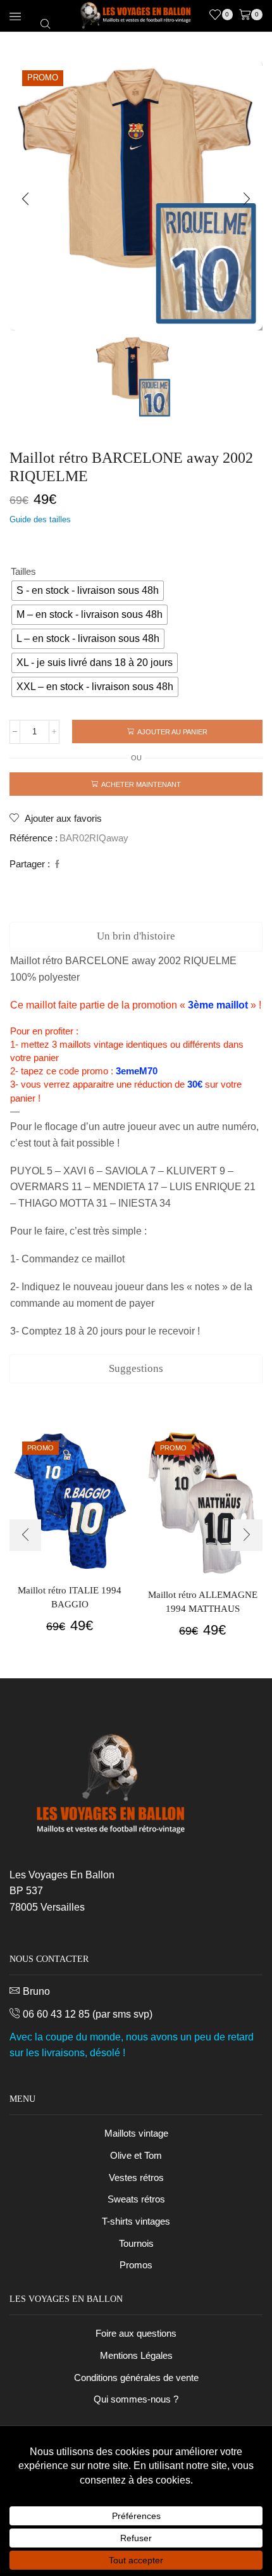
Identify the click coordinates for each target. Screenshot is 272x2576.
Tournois (136, 2244)
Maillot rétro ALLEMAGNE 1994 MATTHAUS (203, 1602)
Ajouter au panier (172, 732)
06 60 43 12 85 (56, 2014)
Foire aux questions (136, 2334)
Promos (136, 2265)
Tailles (23, 572)
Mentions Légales (136, 2356)
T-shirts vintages (136, 2221)
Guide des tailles (40, 519)
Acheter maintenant (141, 784)
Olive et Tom (136, 2156)
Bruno (36, 1991)
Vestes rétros (136, 2178)
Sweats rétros (136, 2199)
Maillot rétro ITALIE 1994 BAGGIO (70, 1597)
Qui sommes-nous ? (136, 2399)
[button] (25, 199)
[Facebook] (56, 864)
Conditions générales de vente (136, 2378)
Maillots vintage (136, 2133)
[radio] (88, 591)
